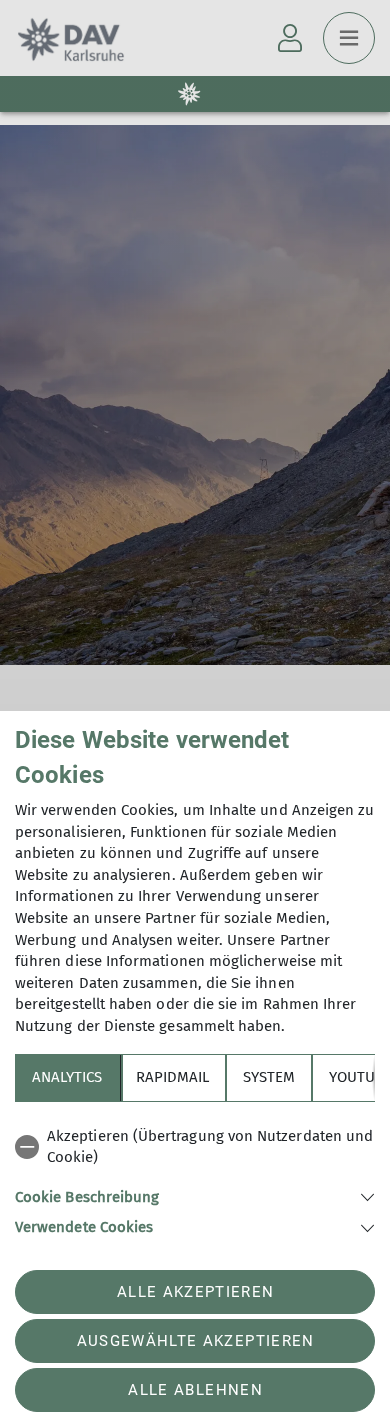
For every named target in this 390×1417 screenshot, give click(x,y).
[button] (195, 1195)
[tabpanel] (195, 1178)
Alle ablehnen (195, 1390)
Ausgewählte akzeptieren (196, 1341)
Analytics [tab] (67, 1077)
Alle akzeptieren (195, 1292)
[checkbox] (195, 1147)
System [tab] (269, 1077)
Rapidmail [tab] (172, 1077)
